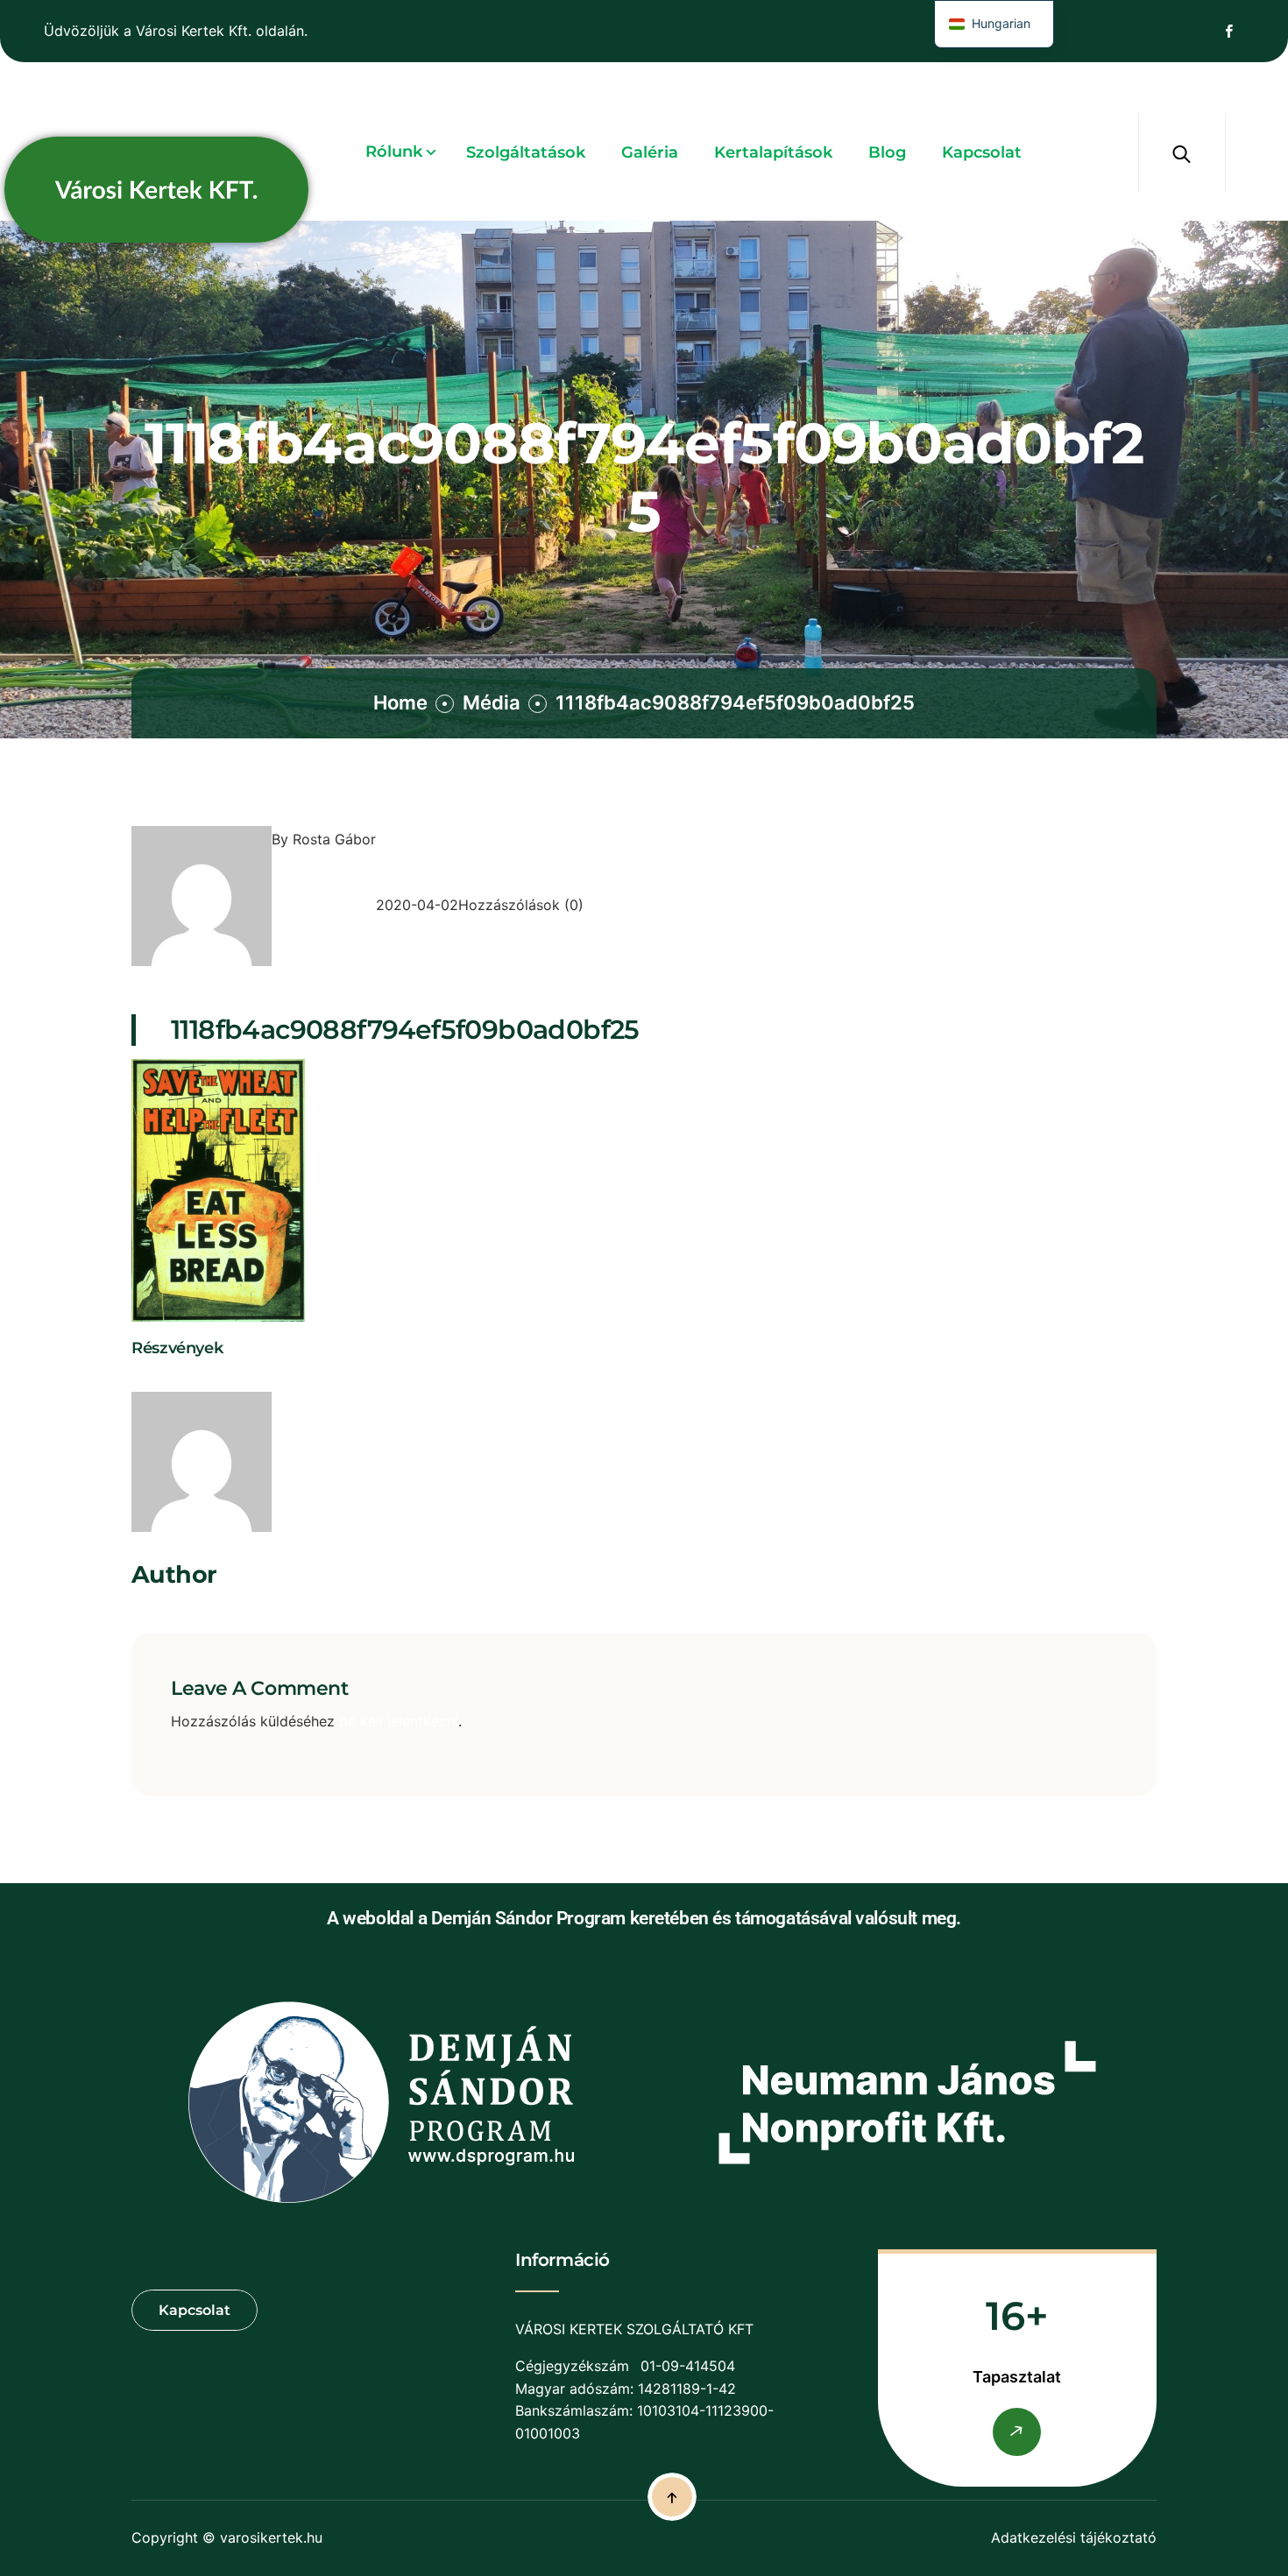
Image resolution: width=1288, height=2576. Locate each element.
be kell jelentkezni (399, 1721)
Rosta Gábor (334, 839)
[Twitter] (157, 1379)
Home (400, 702)
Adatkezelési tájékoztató (1074, 2537)
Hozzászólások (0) (521, 905)
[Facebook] (138, 1379)
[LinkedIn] (175, 1379)
